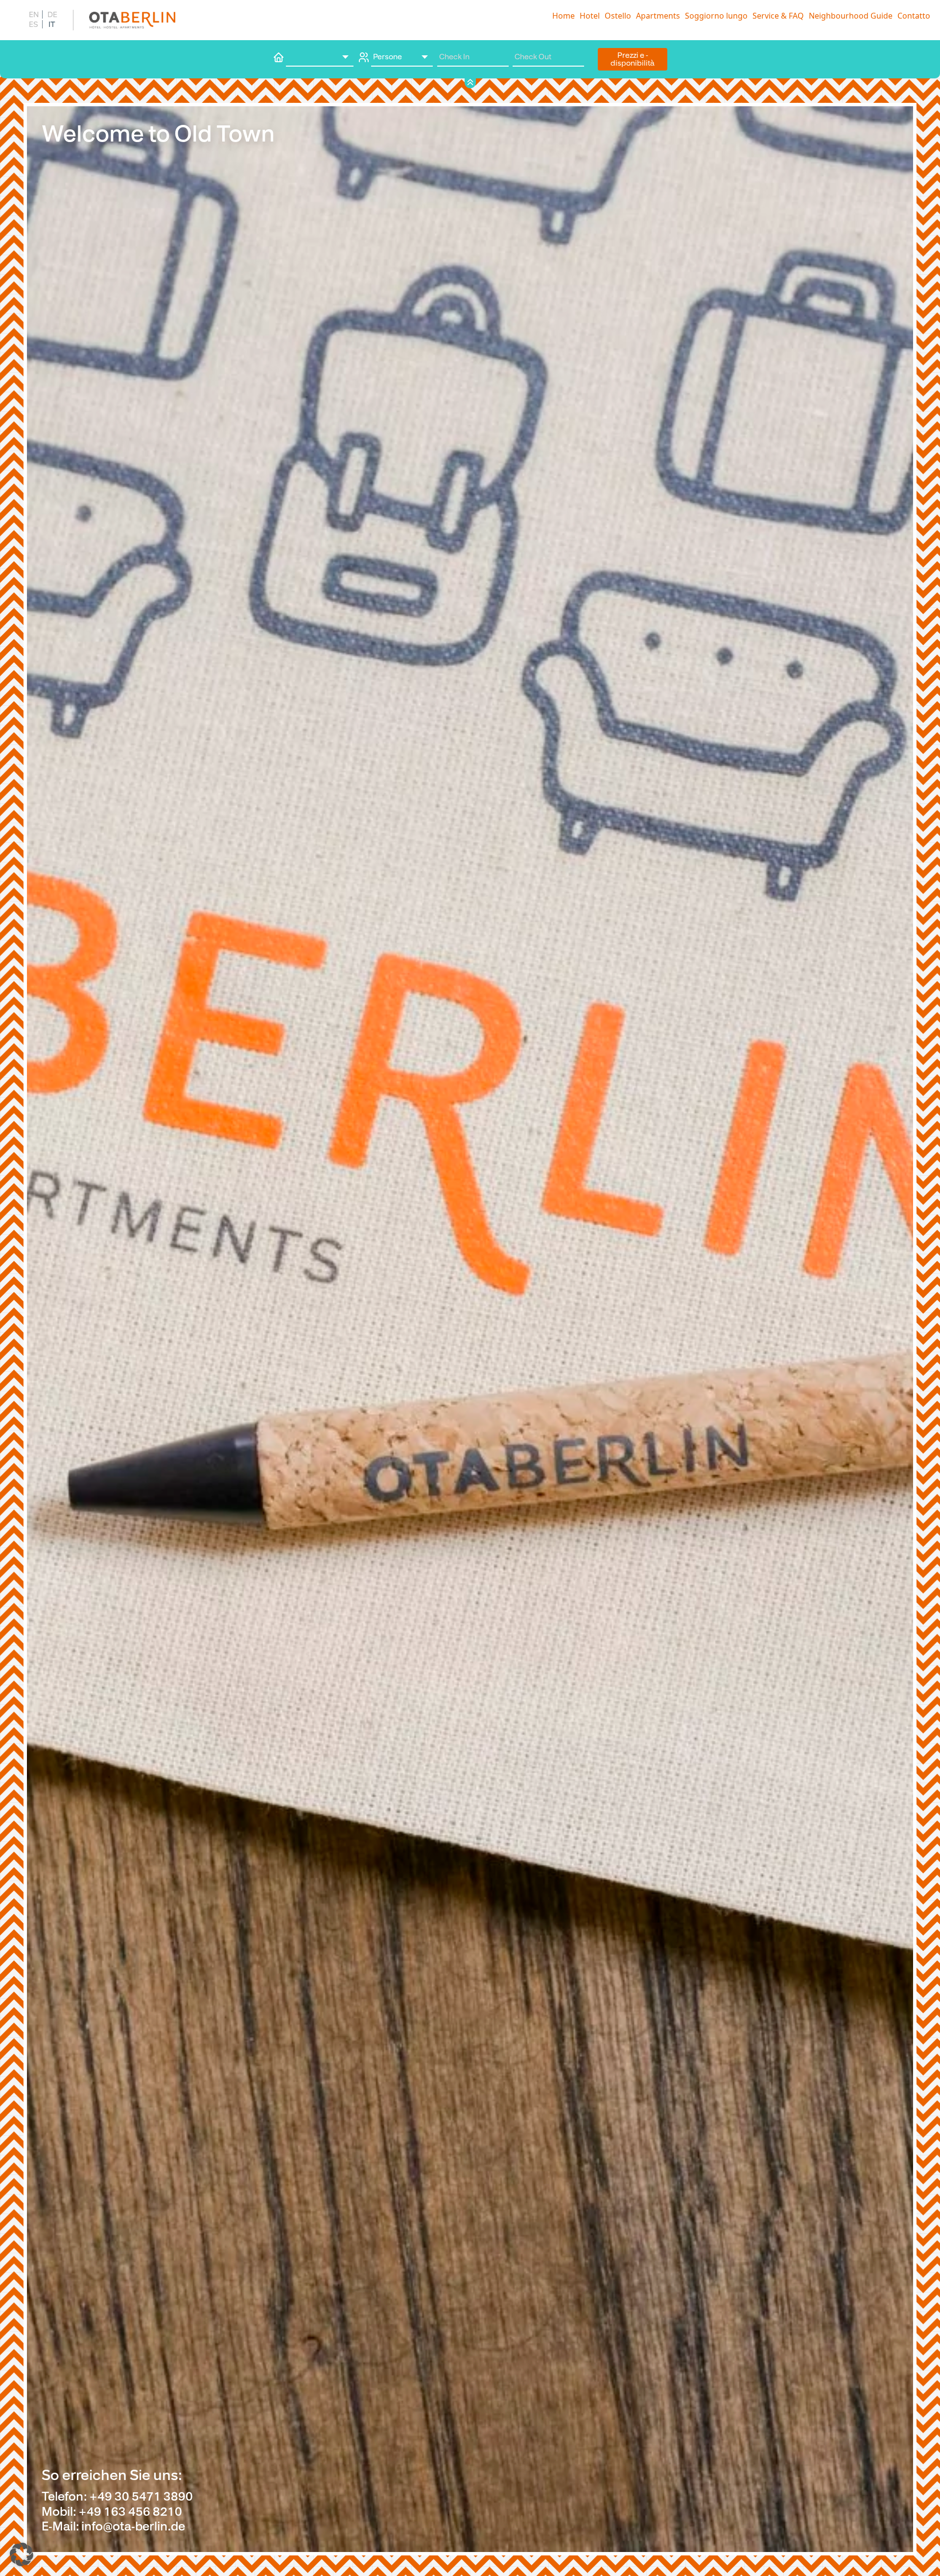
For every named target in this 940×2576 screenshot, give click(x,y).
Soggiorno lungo (716, 16)
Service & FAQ (778, 16)
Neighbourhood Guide (851, 16)
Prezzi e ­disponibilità (633, 59)
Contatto (914, 16)
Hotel (590, 16)
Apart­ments (658, 16)
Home (564, 16)
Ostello (618, 16)
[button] (22, 2554)
